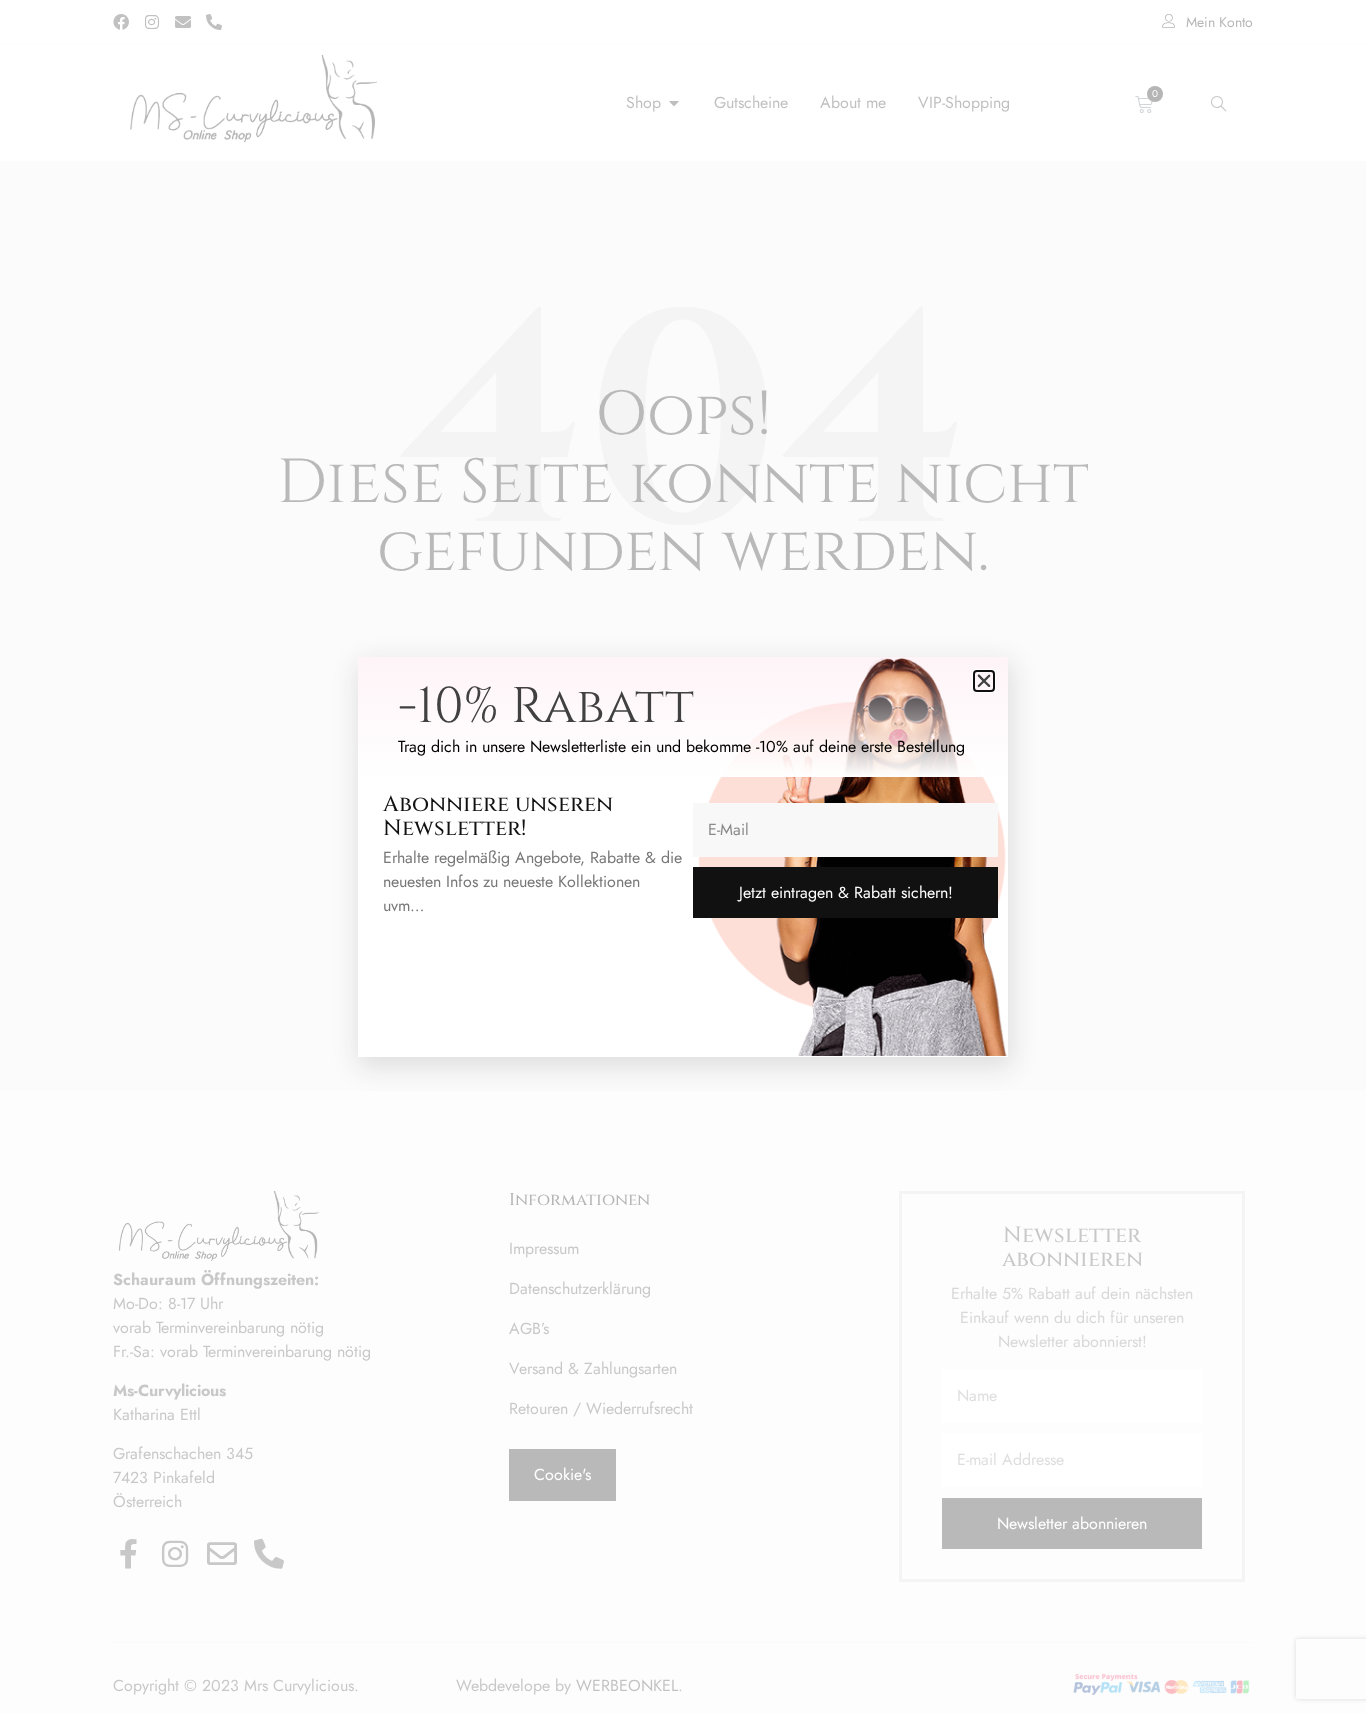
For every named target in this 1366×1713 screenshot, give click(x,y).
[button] (984, 681)
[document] (683, 856)
